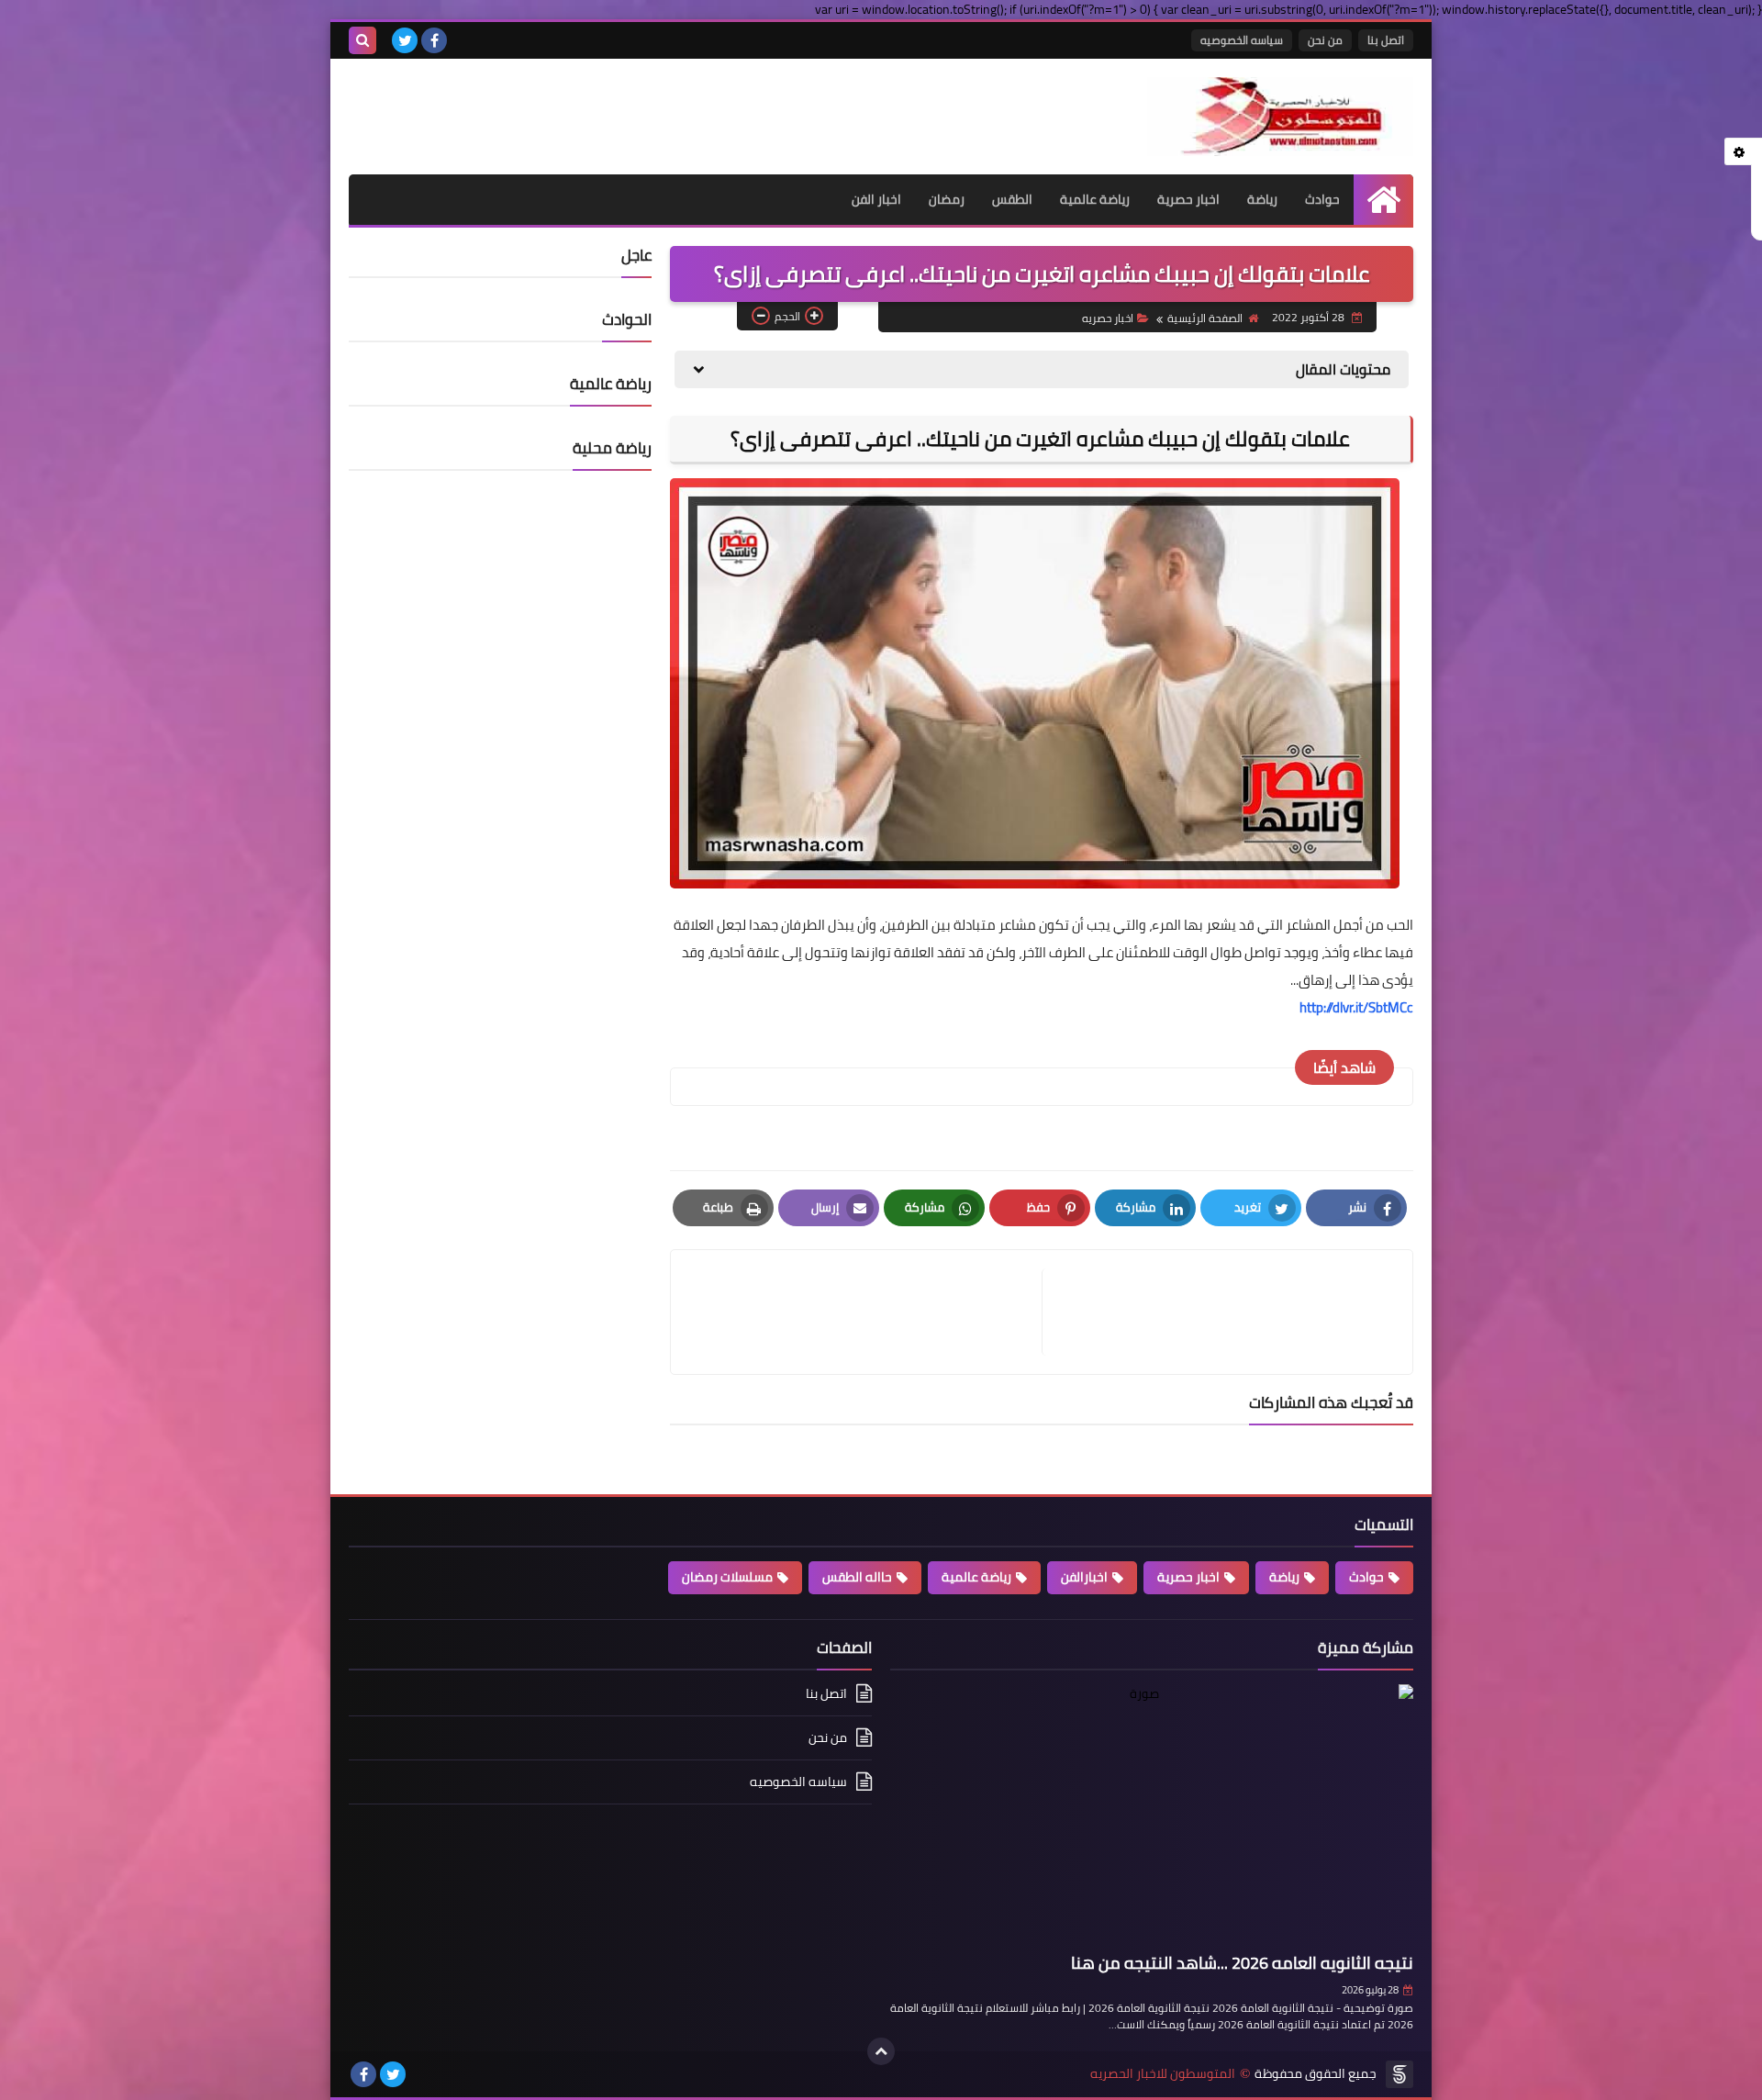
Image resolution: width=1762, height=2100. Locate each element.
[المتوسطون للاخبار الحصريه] (1280, 117)
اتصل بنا (1386, 40)
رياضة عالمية (1095, 199)
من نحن (1325, 40)
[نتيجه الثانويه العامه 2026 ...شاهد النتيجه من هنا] (1152, 1815)
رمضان (947, 199)
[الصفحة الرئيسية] (1383, 200)
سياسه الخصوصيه (1242, 40)
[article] (865, 1312)
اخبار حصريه (1108, 318)
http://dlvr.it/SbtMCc (1356, 1007)
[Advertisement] (563, 105)
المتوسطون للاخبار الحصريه (1163, 2074)
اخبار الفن (876, 199)
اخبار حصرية (1188, 199)
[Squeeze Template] (1400, 2074)
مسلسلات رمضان (727, 1577)
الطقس (1012, 199)
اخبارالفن (1084, 1577)
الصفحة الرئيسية (1205, 318)
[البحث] (362, 40)
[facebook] (434, 40)
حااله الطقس (857, 1577)
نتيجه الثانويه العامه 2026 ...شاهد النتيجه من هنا (1242, 1963)
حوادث (1322, 199)
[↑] (881, 2051)
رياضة (1262, 199)
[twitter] (405, 40)
